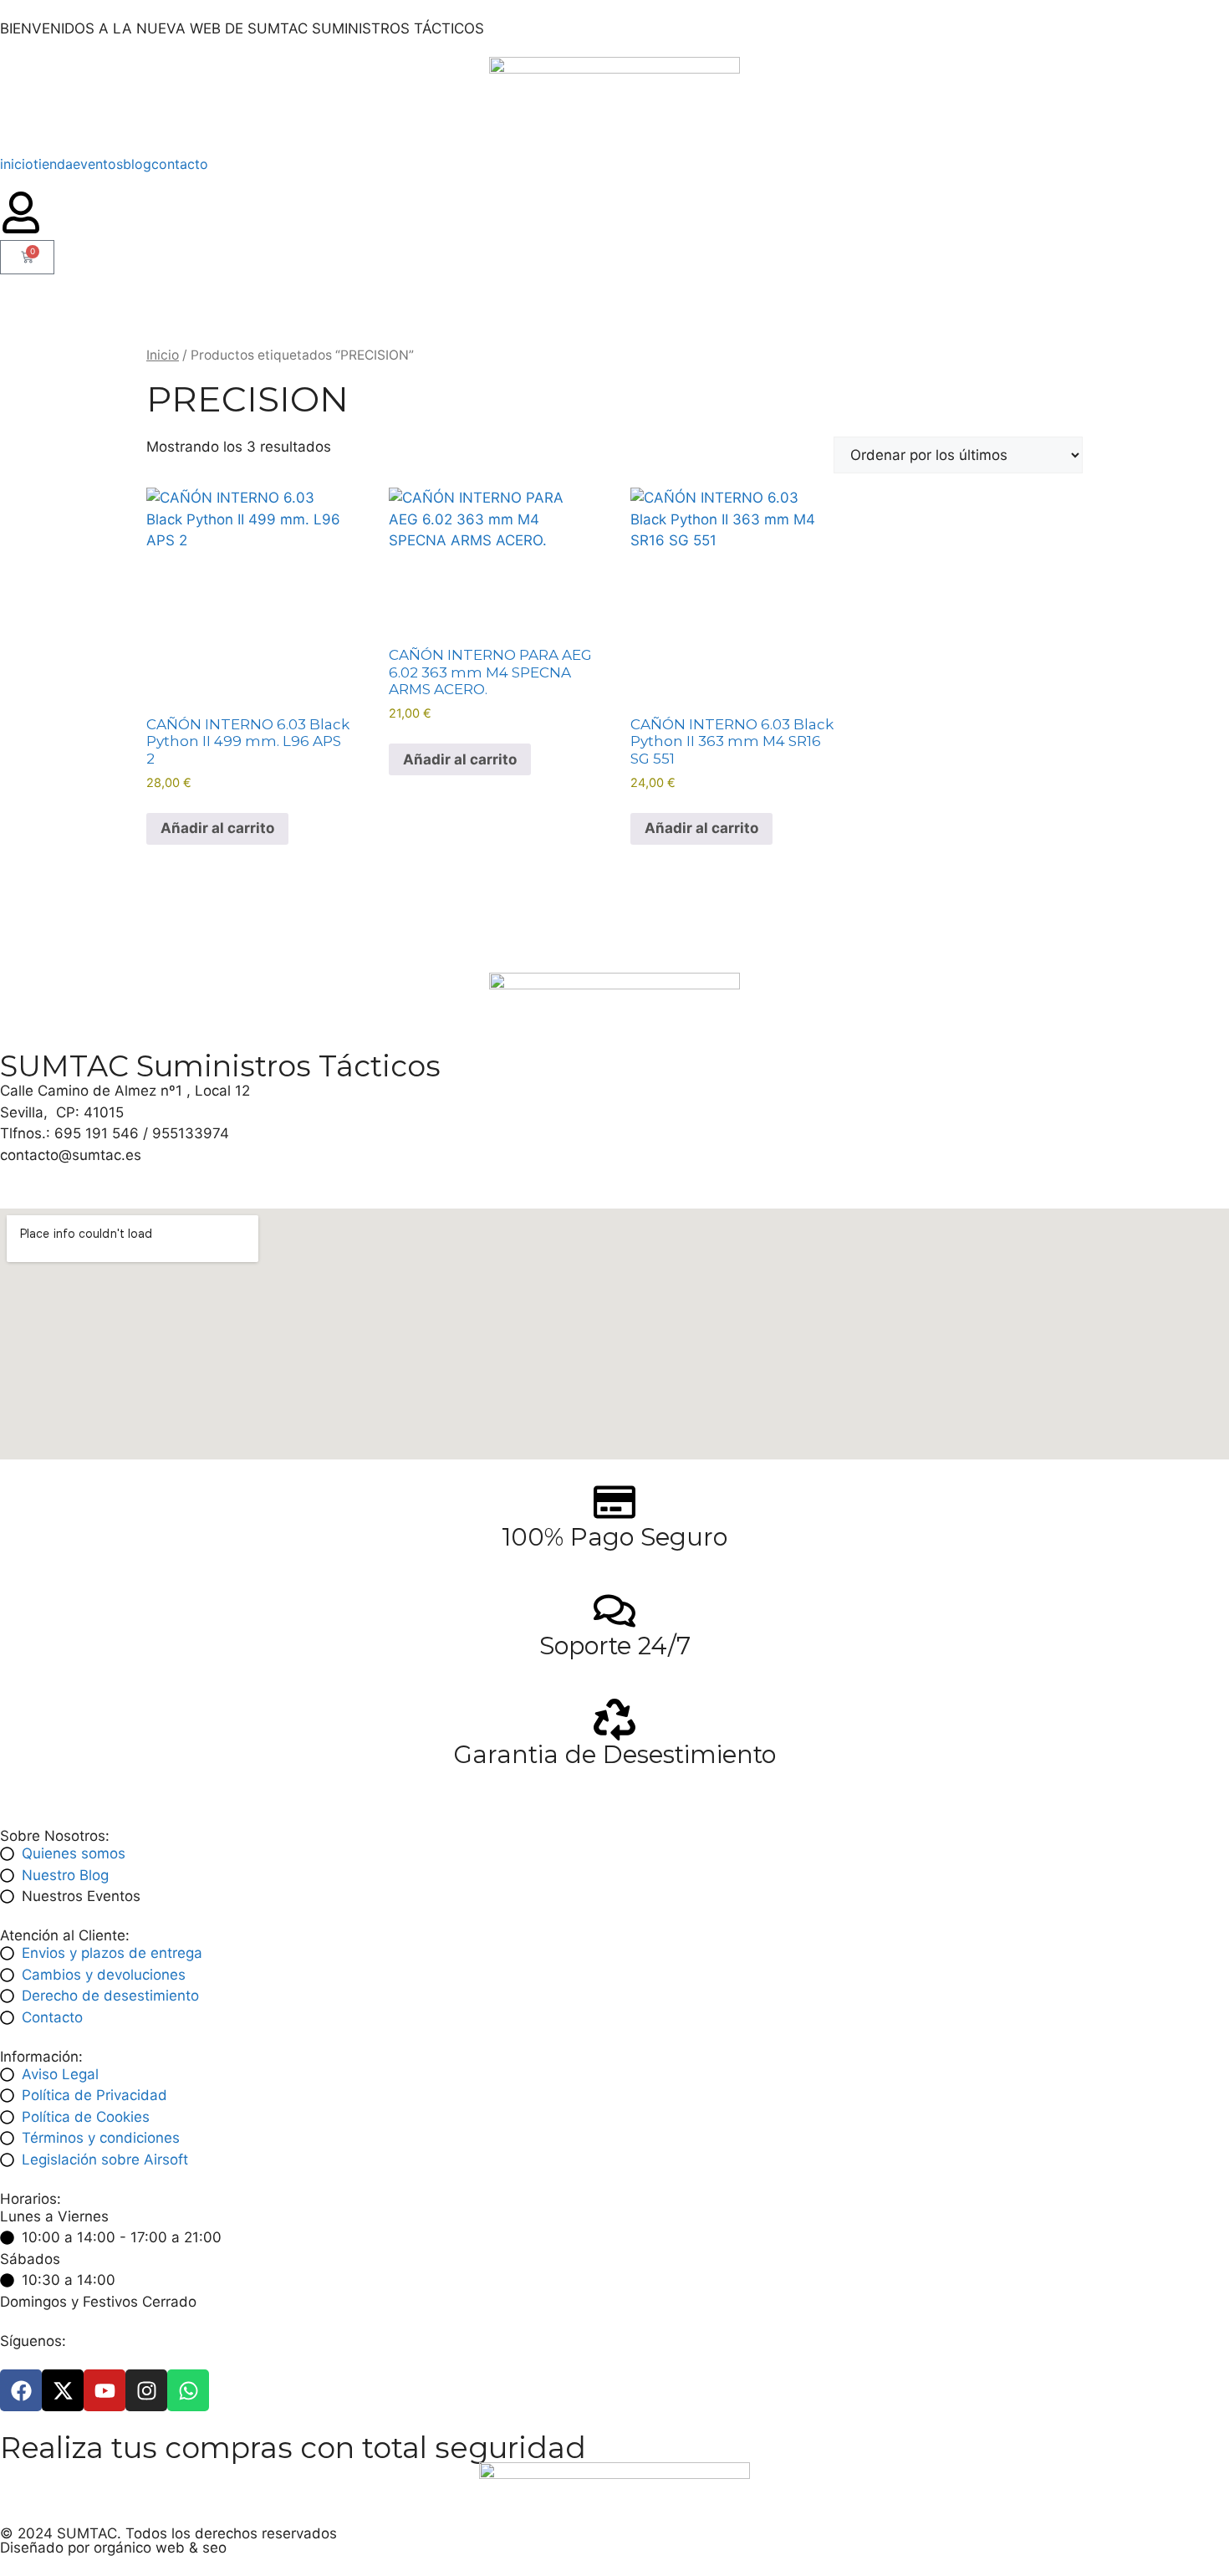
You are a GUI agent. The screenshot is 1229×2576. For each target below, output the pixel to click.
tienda (53, 164)
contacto (180, 164)
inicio (17, 164)
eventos (98, 164)
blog (137, 164)
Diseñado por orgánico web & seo (113, 2548)
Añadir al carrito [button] (217, 828)
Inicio (163, 355)
